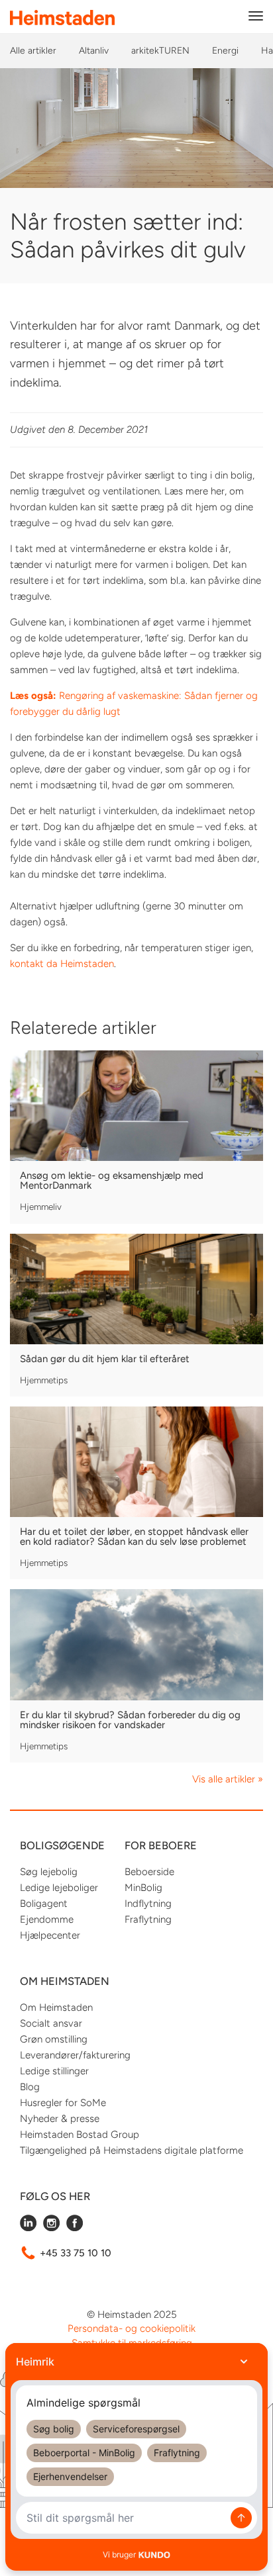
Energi (225, 51)
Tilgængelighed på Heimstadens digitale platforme (132, 2150)
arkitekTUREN (160, 51)
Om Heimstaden (56, 2007)
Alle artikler (33, 51)
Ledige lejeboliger (59, 1888)
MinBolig (143, 1888)
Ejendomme (47, 1919)
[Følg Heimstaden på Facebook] (75, 2228)
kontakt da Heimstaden (62, 964)
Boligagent (44, 1904)
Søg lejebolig (49, 1872)
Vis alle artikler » (228, 1779)
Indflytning (148, 1904)
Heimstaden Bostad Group (80, 2135)
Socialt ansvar (51, 2023)
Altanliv (94, 51)
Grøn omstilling (54, 2039)
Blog (30, 2087)
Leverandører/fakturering (75, 2055)
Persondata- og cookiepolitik (132, 2328)
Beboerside (149, 1872)
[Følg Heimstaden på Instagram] (51, 2228)
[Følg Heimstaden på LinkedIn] (28, 2228)
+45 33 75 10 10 (76, 2253)
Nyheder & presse (60, 2119)
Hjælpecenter (50, 1935)
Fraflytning (148, 1919)
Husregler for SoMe (63, 2103)
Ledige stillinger (54, 2071)
